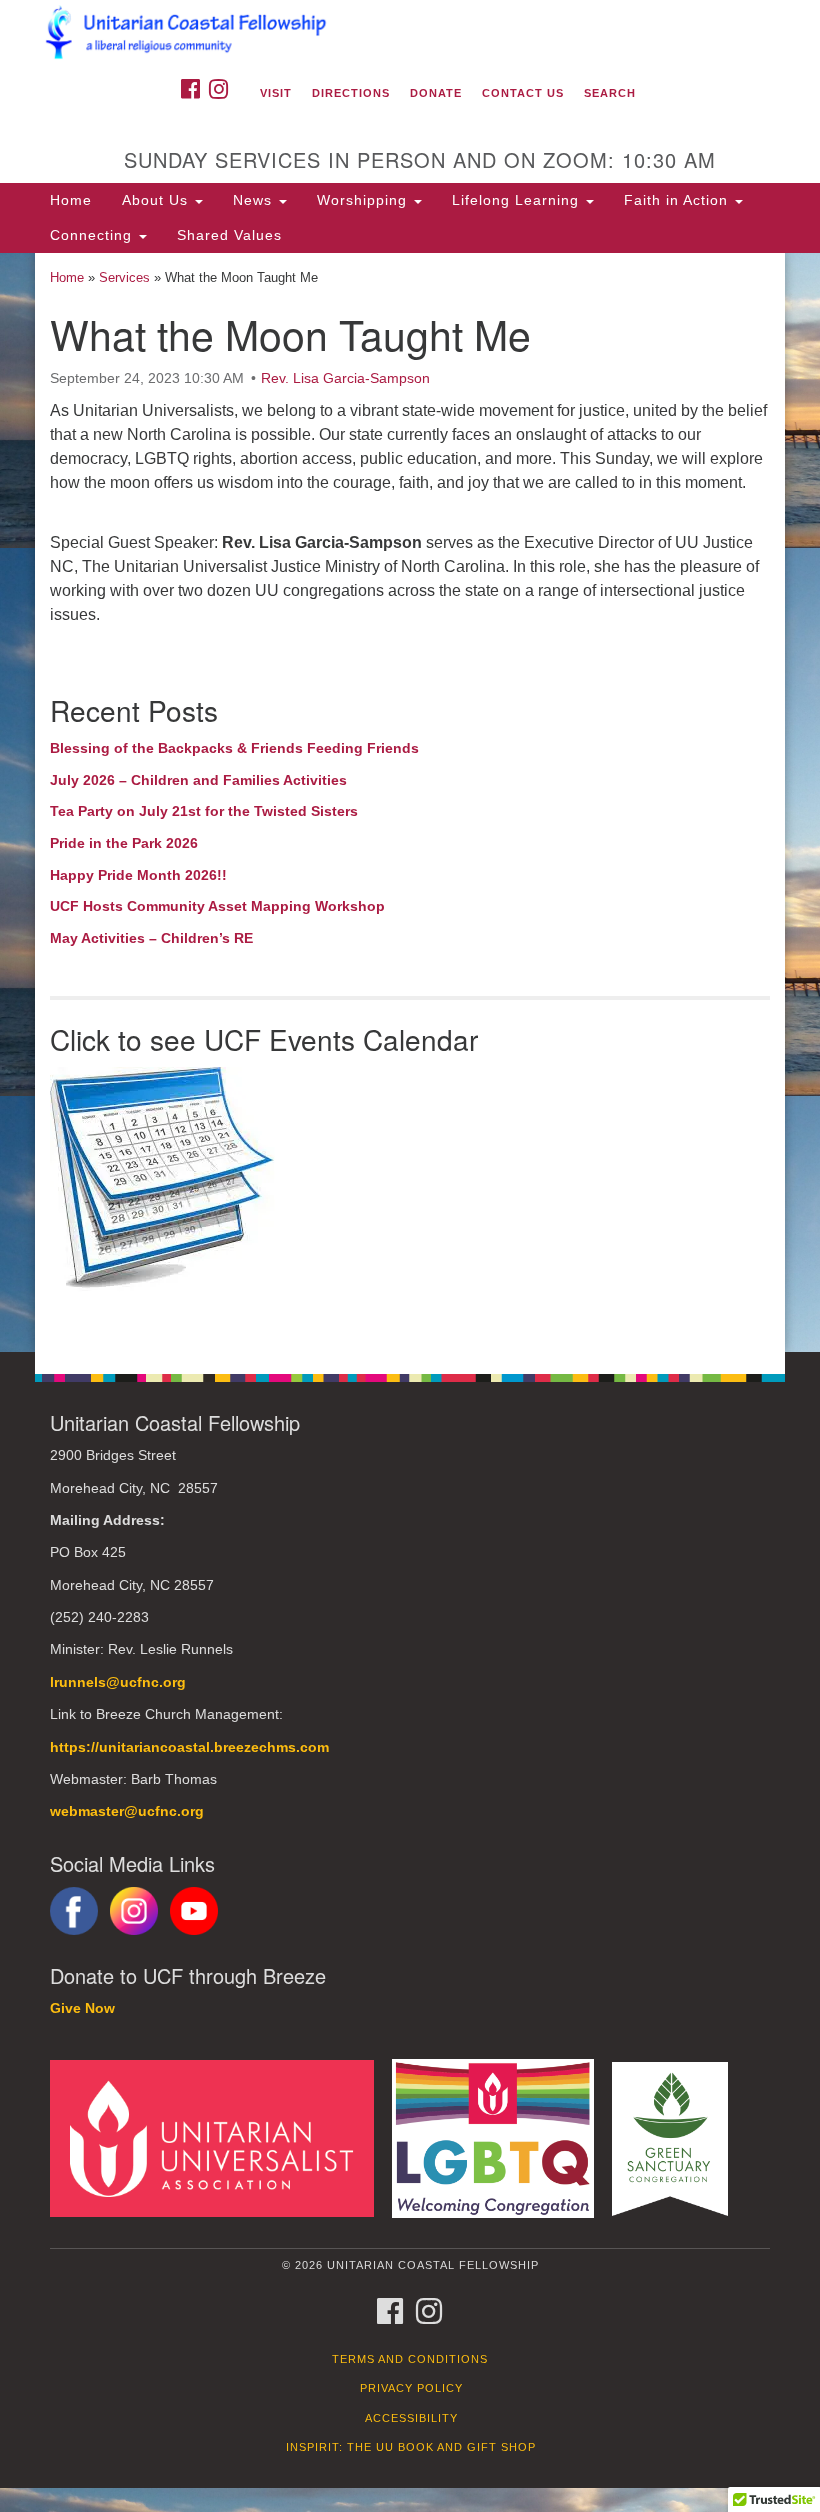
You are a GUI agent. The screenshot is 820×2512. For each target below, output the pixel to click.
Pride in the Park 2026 (124, 843)
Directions (351, 93)
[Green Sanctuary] (677, 2137)
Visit (276, 93)
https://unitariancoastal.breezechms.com (189, 1747)
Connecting (93, 235)
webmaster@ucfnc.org (127, 1811)
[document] (410, 802)
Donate (436, 93)
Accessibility (411, 2418)
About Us (157, 200)
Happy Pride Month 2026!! (138, 875)
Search (610, 93)
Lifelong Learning (518, 200)
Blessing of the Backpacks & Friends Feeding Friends (234, 748)
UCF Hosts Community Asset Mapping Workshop (217, 906)
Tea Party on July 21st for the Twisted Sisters (204, 811)
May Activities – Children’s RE (151, 938)
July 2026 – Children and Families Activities (198, 780)
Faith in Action (678, 200)
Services (124, 277)
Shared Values (229, 235)
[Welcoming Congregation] (500, 2137)
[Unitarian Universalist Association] (219, 2137)
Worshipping (364, 200)
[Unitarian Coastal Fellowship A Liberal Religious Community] (410, 34)
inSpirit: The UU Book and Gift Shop (411, 2447)
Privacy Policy (411, 2388)
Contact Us (523, 93)
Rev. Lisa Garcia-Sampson (345, 378)
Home (71, 200)
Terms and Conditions (410, 2359)
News (255, 200)
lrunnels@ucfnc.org (118, 1682)
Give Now (82, 2008)
